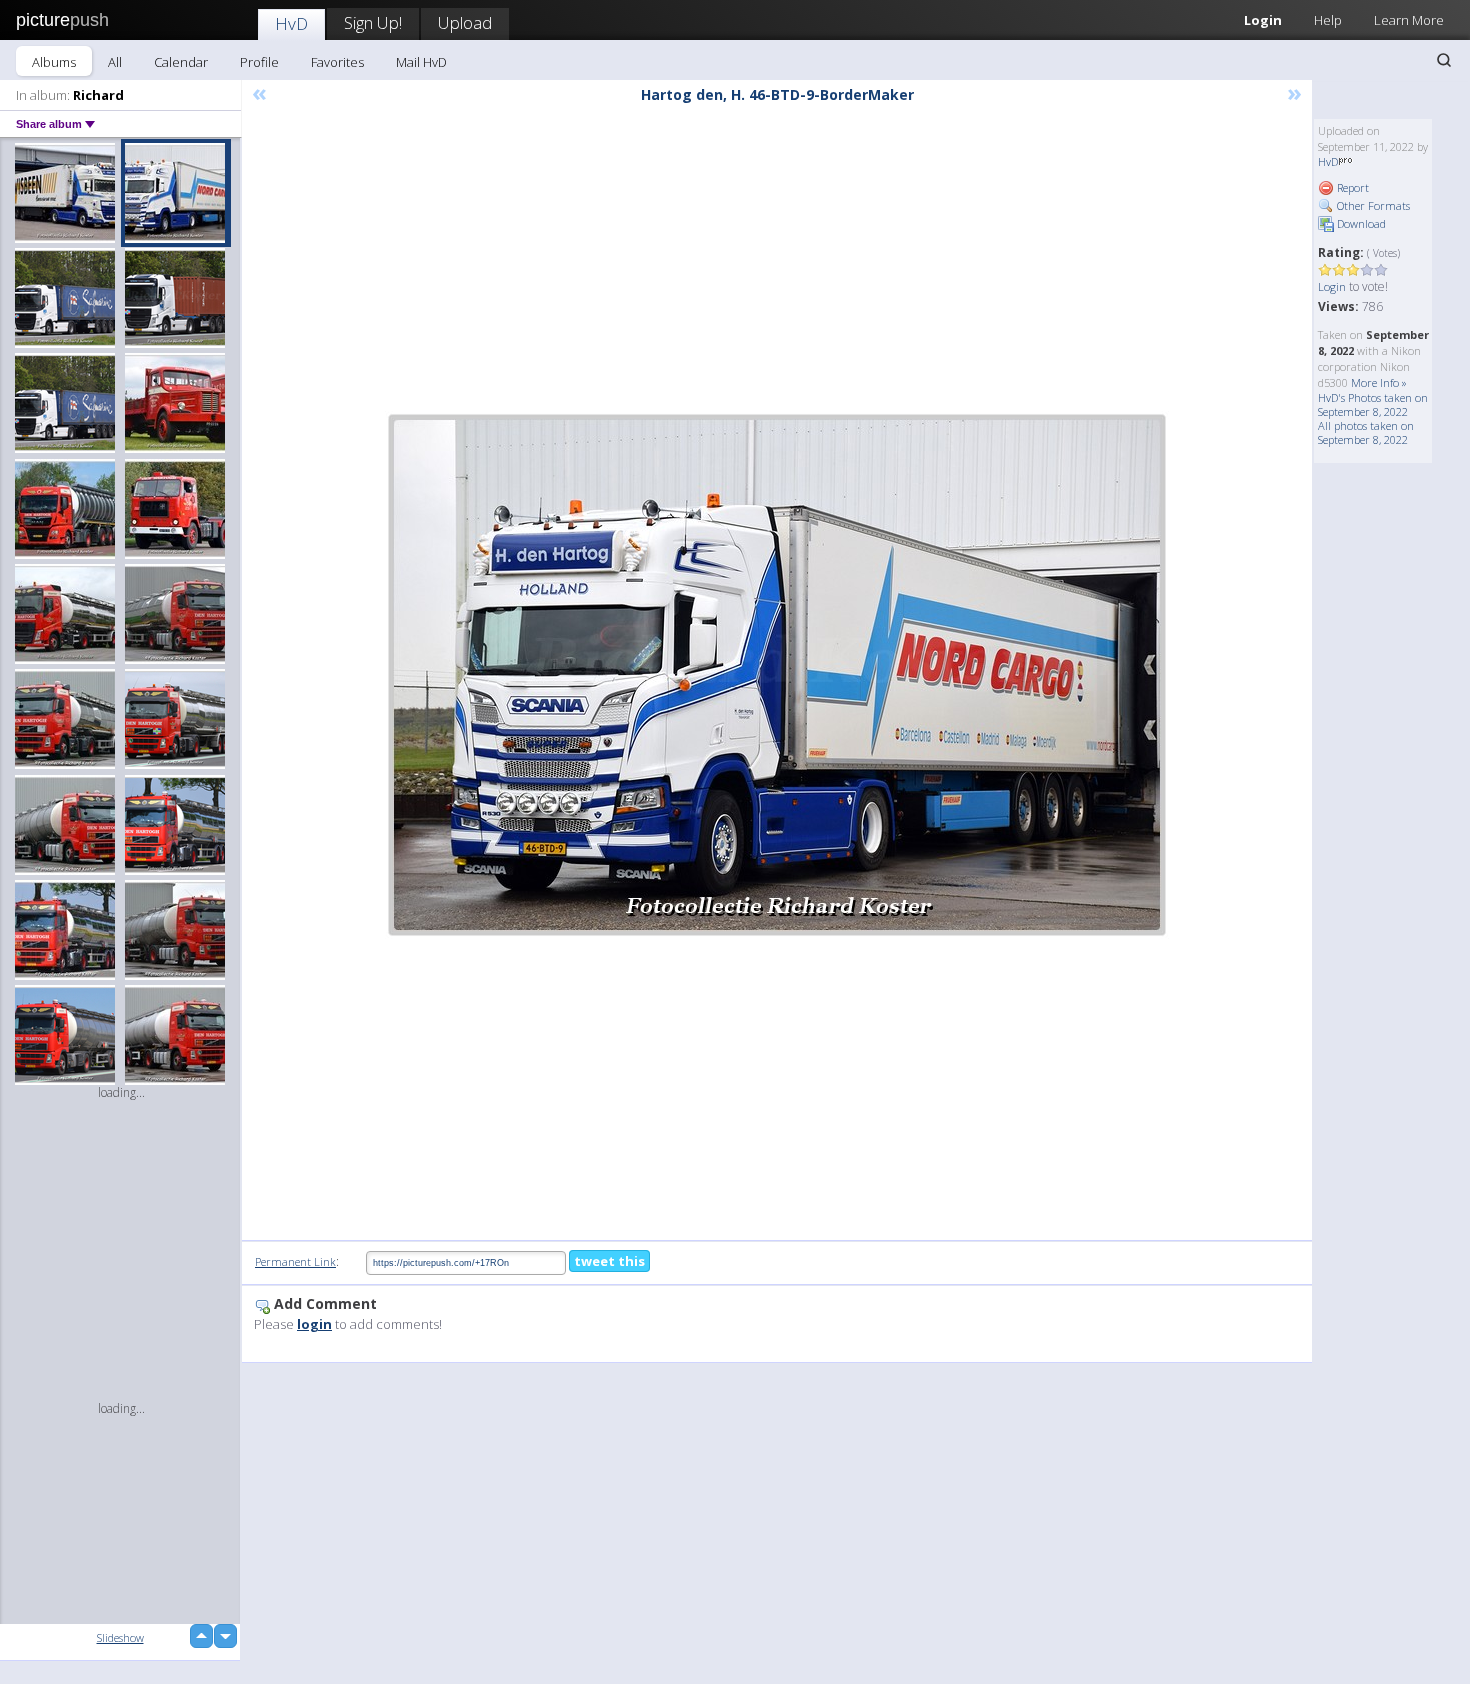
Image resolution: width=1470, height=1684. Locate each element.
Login (1263, 20)
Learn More (1409, 20)
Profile (259, 62)
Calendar (181, 62)
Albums (54, 62)
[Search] (1444, 60)
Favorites (337, 62)
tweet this (609, 1261)
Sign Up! (373, 22)
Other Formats (1372, 205)
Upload (465, 22)
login (314, 1324)
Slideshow (120, 1637)
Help (1328, 20)
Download (1360, 223)
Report (1351, 187)
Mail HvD (421, 62)
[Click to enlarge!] (777, 675)
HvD (291, 23)
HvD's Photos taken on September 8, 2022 (1373, 404)
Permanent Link (295, 1261)
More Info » (1379, 382)
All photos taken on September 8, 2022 (1366, 432)
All (115, 62)
